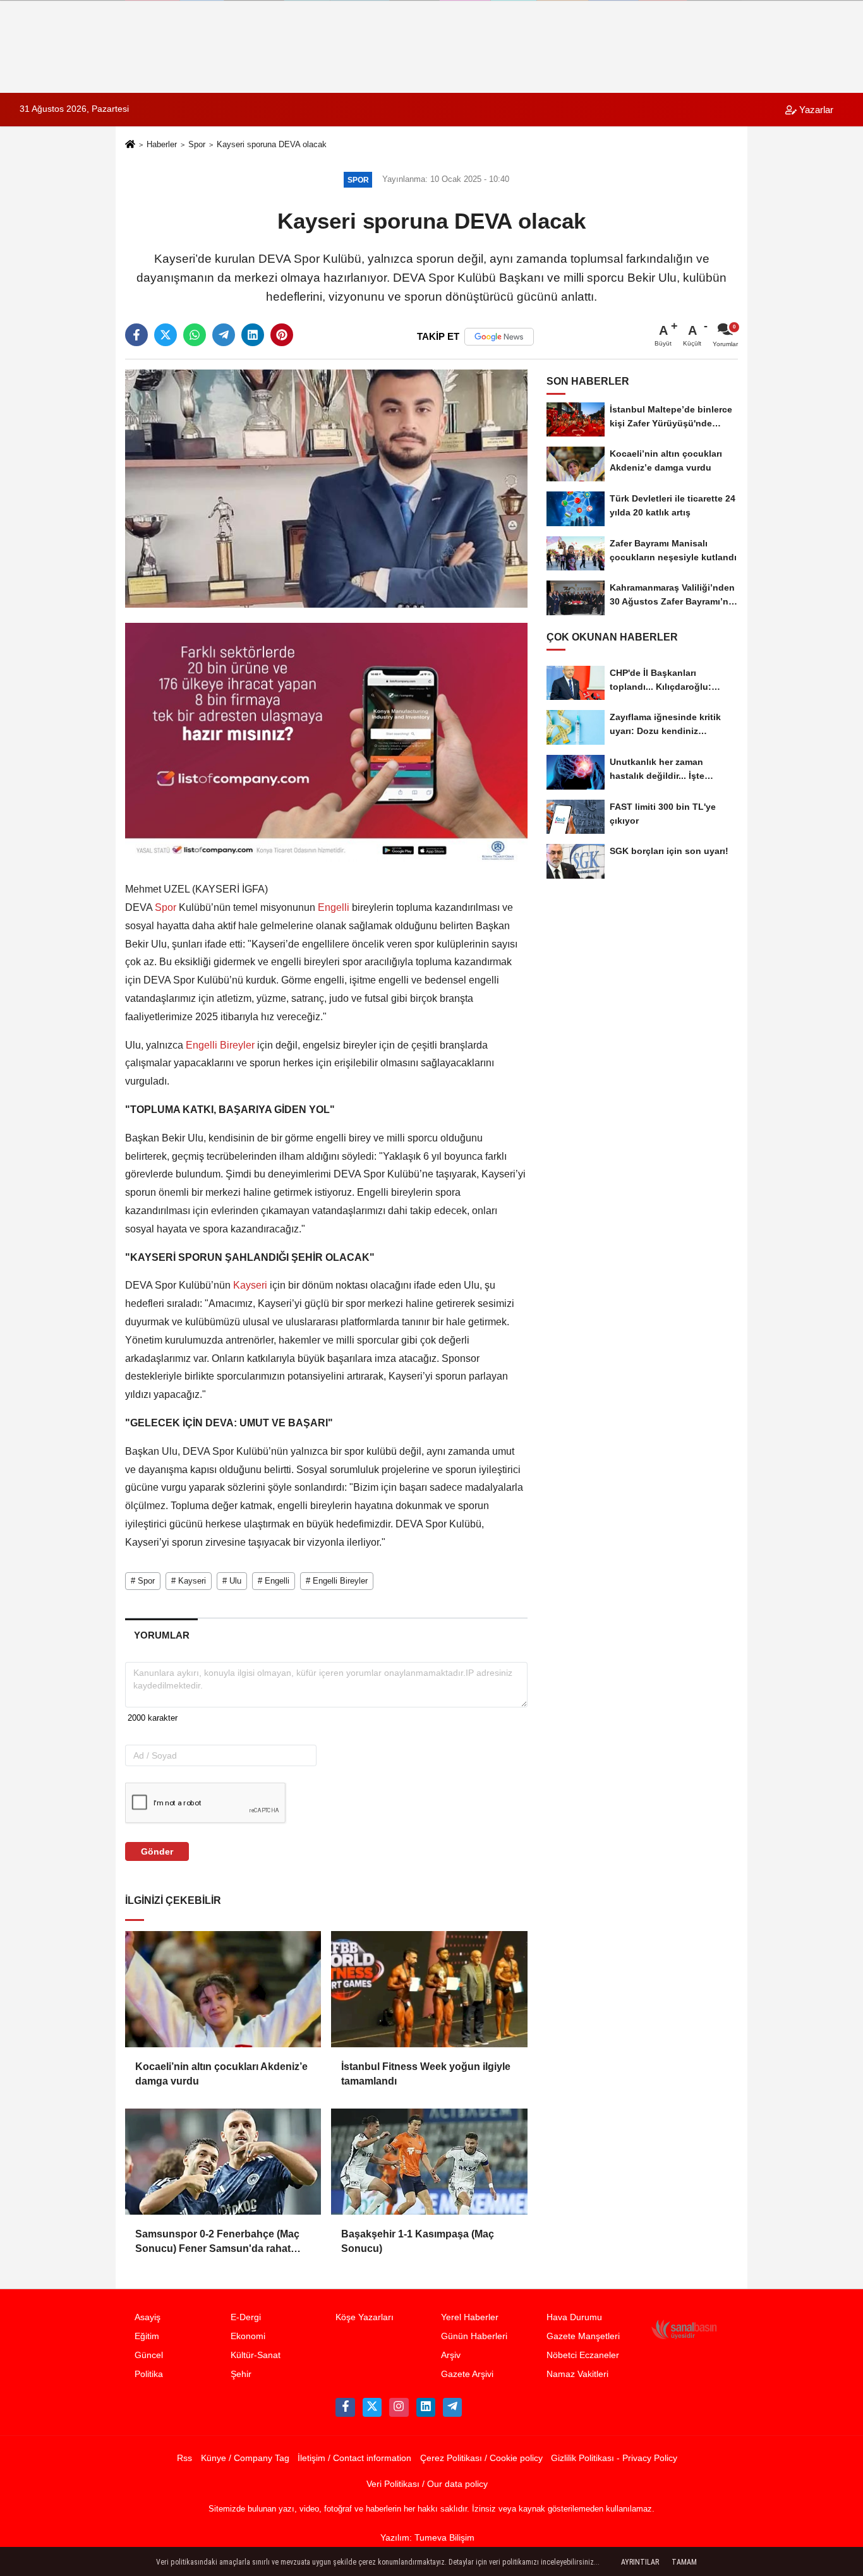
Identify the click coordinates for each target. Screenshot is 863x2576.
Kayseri (250, 1285)
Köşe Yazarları (365, 2317)
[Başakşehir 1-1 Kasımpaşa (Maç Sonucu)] (429, 2162)
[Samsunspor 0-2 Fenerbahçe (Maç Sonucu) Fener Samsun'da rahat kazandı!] (223, 2162)
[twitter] (166, 335)
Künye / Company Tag (245, 2458)
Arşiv (451, 2355)
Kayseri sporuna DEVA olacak (272, 144)
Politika (149, 2374)
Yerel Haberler (470, 2317)
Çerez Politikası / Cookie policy (481, 2458)
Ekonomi (248, 2336)
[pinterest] (282, 335)
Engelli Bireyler (220, 1045)
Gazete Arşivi (467, 2374)
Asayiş (148, 2317)
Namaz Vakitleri (577, 2374)
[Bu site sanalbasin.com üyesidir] (684, 2329)
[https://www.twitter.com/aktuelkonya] (372, 2407)
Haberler (162, 144)
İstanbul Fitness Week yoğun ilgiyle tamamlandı (426, 2073)
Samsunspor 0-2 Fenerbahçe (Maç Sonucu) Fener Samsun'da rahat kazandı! (217, 2242)
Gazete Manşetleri (583, 2336)
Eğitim (147, 2336)
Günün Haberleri (474, 2336)
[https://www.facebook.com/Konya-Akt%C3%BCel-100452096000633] (345, 2407)
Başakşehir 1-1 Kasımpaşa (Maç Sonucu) (418, 2241)
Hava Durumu (574, 2317)
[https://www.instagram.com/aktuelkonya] (399, 2407)
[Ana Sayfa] (130, 146)
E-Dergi (246, 2317)
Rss (184, 2458)
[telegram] (224, 335)
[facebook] (136, 335)
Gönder (157, 1851)
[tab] (161, 1635)
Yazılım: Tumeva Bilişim (427, 2538)
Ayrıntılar (640, 2562)
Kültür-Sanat (256, 2355)
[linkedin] (253, 335)
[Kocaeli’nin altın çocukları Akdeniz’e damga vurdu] (223, 1989)
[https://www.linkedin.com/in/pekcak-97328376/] (426, 2407)
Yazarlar (815, 110)
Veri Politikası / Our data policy (427, 2484)
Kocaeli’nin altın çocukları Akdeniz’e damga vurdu (221, 2073)
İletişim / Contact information (354, 2458)
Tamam (684, 2562)
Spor (197, 144)
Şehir (241, 2374)
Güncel (149, 2355)
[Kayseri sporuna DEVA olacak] (326, 488)
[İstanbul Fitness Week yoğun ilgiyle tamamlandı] (429, 1989)
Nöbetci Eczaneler (583, 2355)
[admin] (452, 2407)
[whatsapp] (195, 335)
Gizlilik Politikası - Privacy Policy (614, 2458)
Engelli (334, 907)
